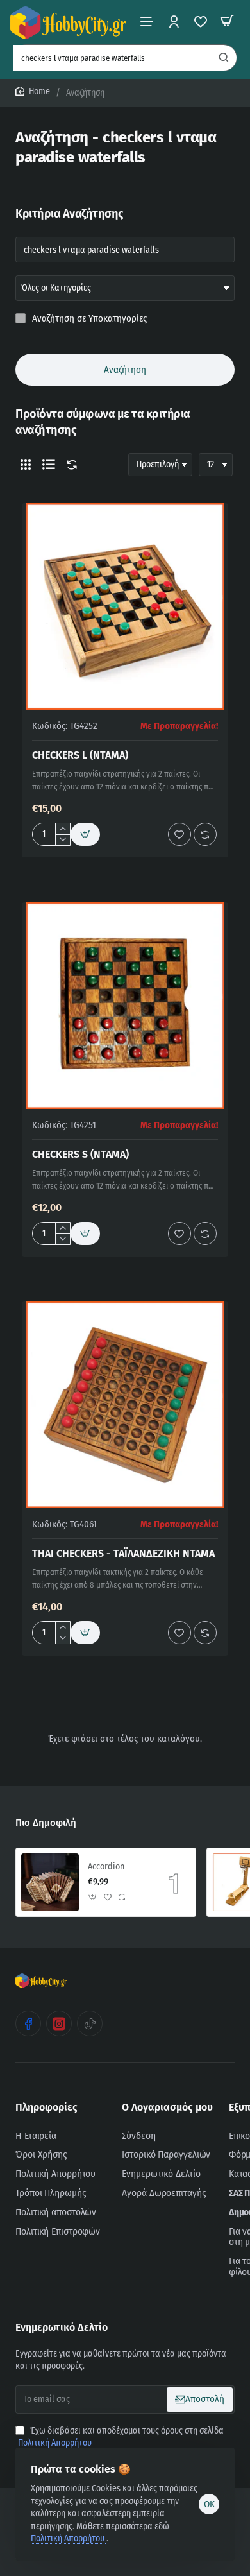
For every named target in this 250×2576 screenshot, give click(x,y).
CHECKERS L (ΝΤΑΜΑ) (80, 755)
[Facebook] (28, 2023)
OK (209, 2504)
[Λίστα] (49, 465)
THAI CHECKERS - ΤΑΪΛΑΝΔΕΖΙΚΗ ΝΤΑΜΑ (123, 1553)
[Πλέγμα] (26, 465)
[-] (63, 840)
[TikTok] (90, 2023)
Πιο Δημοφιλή (46, 1823)
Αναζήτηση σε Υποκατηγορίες (88, 318)
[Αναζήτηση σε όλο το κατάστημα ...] (224, 58)
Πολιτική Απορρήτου (69, 2538)
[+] (63, 829)
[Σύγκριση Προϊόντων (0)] (69, 465)
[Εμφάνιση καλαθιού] (227, 21)
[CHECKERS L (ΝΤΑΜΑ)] (125, 606)
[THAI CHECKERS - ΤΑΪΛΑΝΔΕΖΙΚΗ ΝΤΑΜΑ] (125, 1405)
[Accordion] (50, 1882)
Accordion (106, 1867)
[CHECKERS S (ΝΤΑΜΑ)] (125, 1006)
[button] (85, 834)
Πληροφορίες (46, 2107)
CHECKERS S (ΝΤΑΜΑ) (80, 1154)
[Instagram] (59, 2023)
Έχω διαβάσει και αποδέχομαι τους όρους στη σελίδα (121, 2437)
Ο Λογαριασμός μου (167, 2107)
